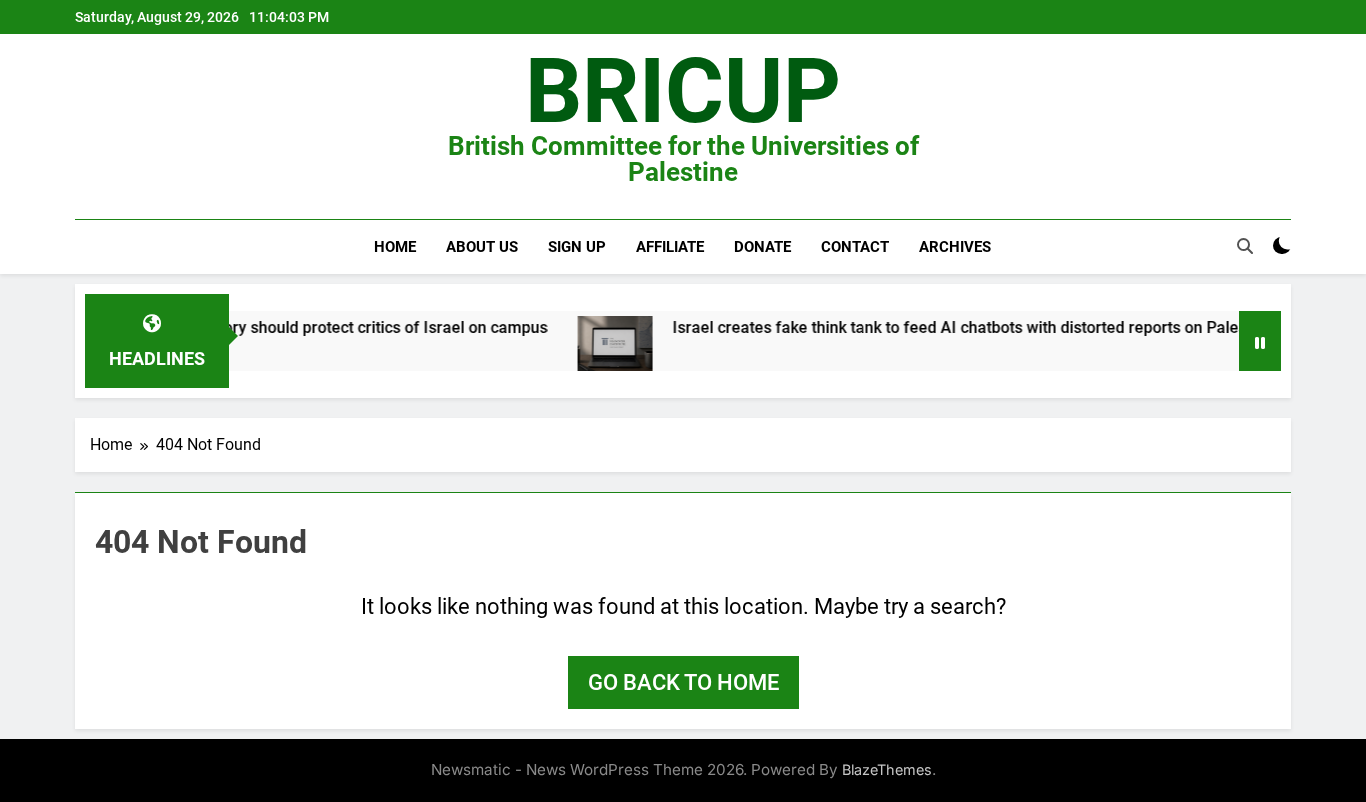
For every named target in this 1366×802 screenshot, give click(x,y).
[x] (111, 127)
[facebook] (87, 127)
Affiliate (670, 247)
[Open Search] (1245, 246)
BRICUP (683, 91)
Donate (762, 247)
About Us (482, 247)
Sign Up (577, 247)
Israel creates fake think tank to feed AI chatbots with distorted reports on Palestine (956, 327)
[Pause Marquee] (1260, 341)
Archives (955, 247)
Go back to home (683, 682)
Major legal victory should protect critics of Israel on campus (314, 327)
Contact (855, 247)
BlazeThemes (887, 769)
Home (395, 247)
